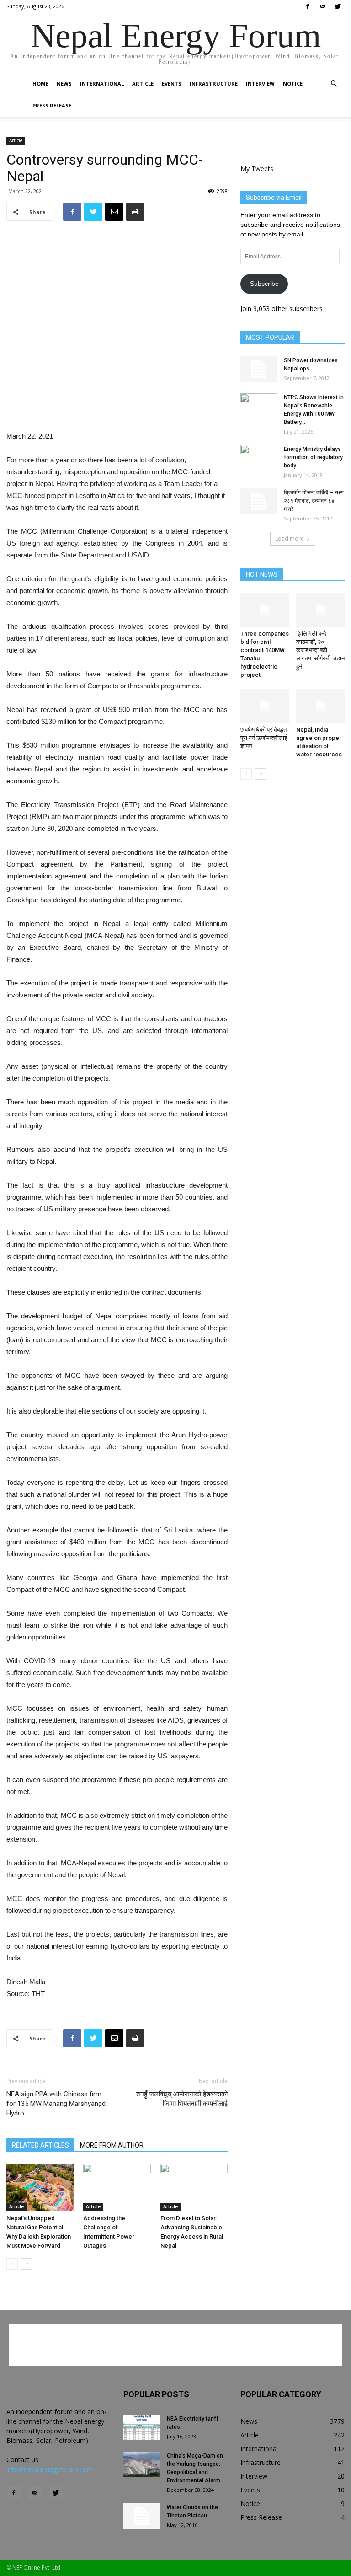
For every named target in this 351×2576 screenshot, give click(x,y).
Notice (293, 83)
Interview (260, 83)
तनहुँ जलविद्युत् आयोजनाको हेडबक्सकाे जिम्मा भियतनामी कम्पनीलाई (182, 2099)
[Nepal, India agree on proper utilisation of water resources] (321, 706)
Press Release (52, 105)
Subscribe (264, 284)
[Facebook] (308, 6)
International (102, 83)
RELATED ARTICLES (40, 2145)
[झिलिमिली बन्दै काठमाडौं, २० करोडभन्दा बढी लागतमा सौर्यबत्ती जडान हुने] (321, 610)
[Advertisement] (117, 407)
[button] (334, 84)
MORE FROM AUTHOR (112, 2145)
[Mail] (323, 6)
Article (143, 83)
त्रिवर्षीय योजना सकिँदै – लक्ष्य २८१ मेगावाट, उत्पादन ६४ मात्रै (314, 501)
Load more (290, 538)
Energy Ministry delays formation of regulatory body (313, 457)
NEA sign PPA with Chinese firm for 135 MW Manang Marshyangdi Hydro (57, 2104)
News (64, 83)
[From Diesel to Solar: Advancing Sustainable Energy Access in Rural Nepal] (194, 2187)
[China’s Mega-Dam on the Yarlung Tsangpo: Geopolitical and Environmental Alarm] (142, 2464)
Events (172, 83)
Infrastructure (214, 83)
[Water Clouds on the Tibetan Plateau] (142, 2516)
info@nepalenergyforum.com (50, 2469)
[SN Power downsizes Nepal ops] (259, 369)
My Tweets (257, 169)
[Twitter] (338, 6)
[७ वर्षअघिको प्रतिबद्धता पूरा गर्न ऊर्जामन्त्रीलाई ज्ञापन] (265, 706)
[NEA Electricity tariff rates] (142, 2427)
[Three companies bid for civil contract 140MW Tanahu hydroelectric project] (265, 610)
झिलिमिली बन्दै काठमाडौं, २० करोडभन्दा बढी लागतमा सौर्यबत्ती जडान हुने (320, 650)
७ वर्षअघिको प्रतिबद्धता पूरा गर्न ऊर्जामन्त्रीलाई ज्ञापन (264, 738)
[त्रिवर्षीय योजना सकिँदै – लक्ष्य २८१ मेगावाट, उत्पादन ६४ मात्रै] (259, 501)
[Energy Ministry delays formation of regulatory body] (259, 458)
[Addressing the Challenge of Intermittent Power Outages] (117, 2187)
